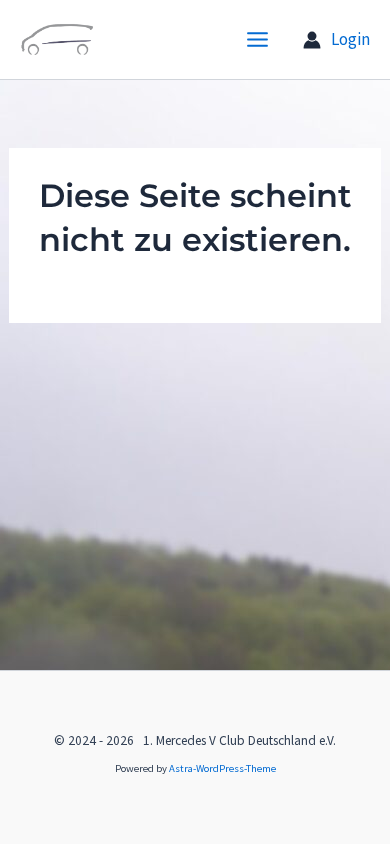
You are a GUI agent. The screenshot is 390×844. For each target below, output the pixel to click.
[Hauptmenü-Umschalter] (258, 39)
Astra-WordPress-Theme (222, 768)
